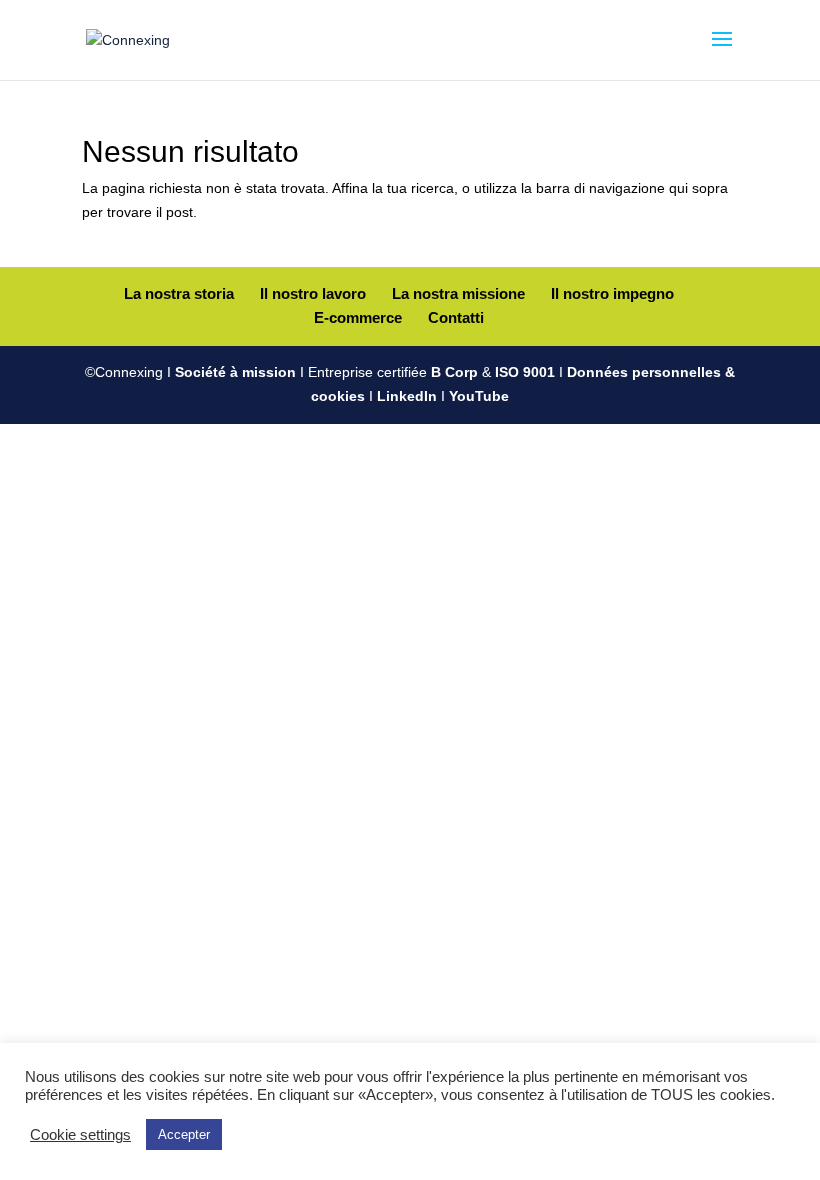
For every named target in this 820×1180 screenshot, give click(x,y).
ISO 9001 (525, 372)
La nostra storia (179, 293)
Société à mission (235, 372)
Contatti (456, 317)
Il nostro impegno (612, 293)
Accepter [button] (184, 1134)
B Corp (454, 372)
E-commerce (358, 317)
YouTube (479, 396)
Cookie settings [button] (80, 1135)
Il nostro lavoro (313, 293)
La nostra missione (458, 293)
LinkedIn (407, 396)
